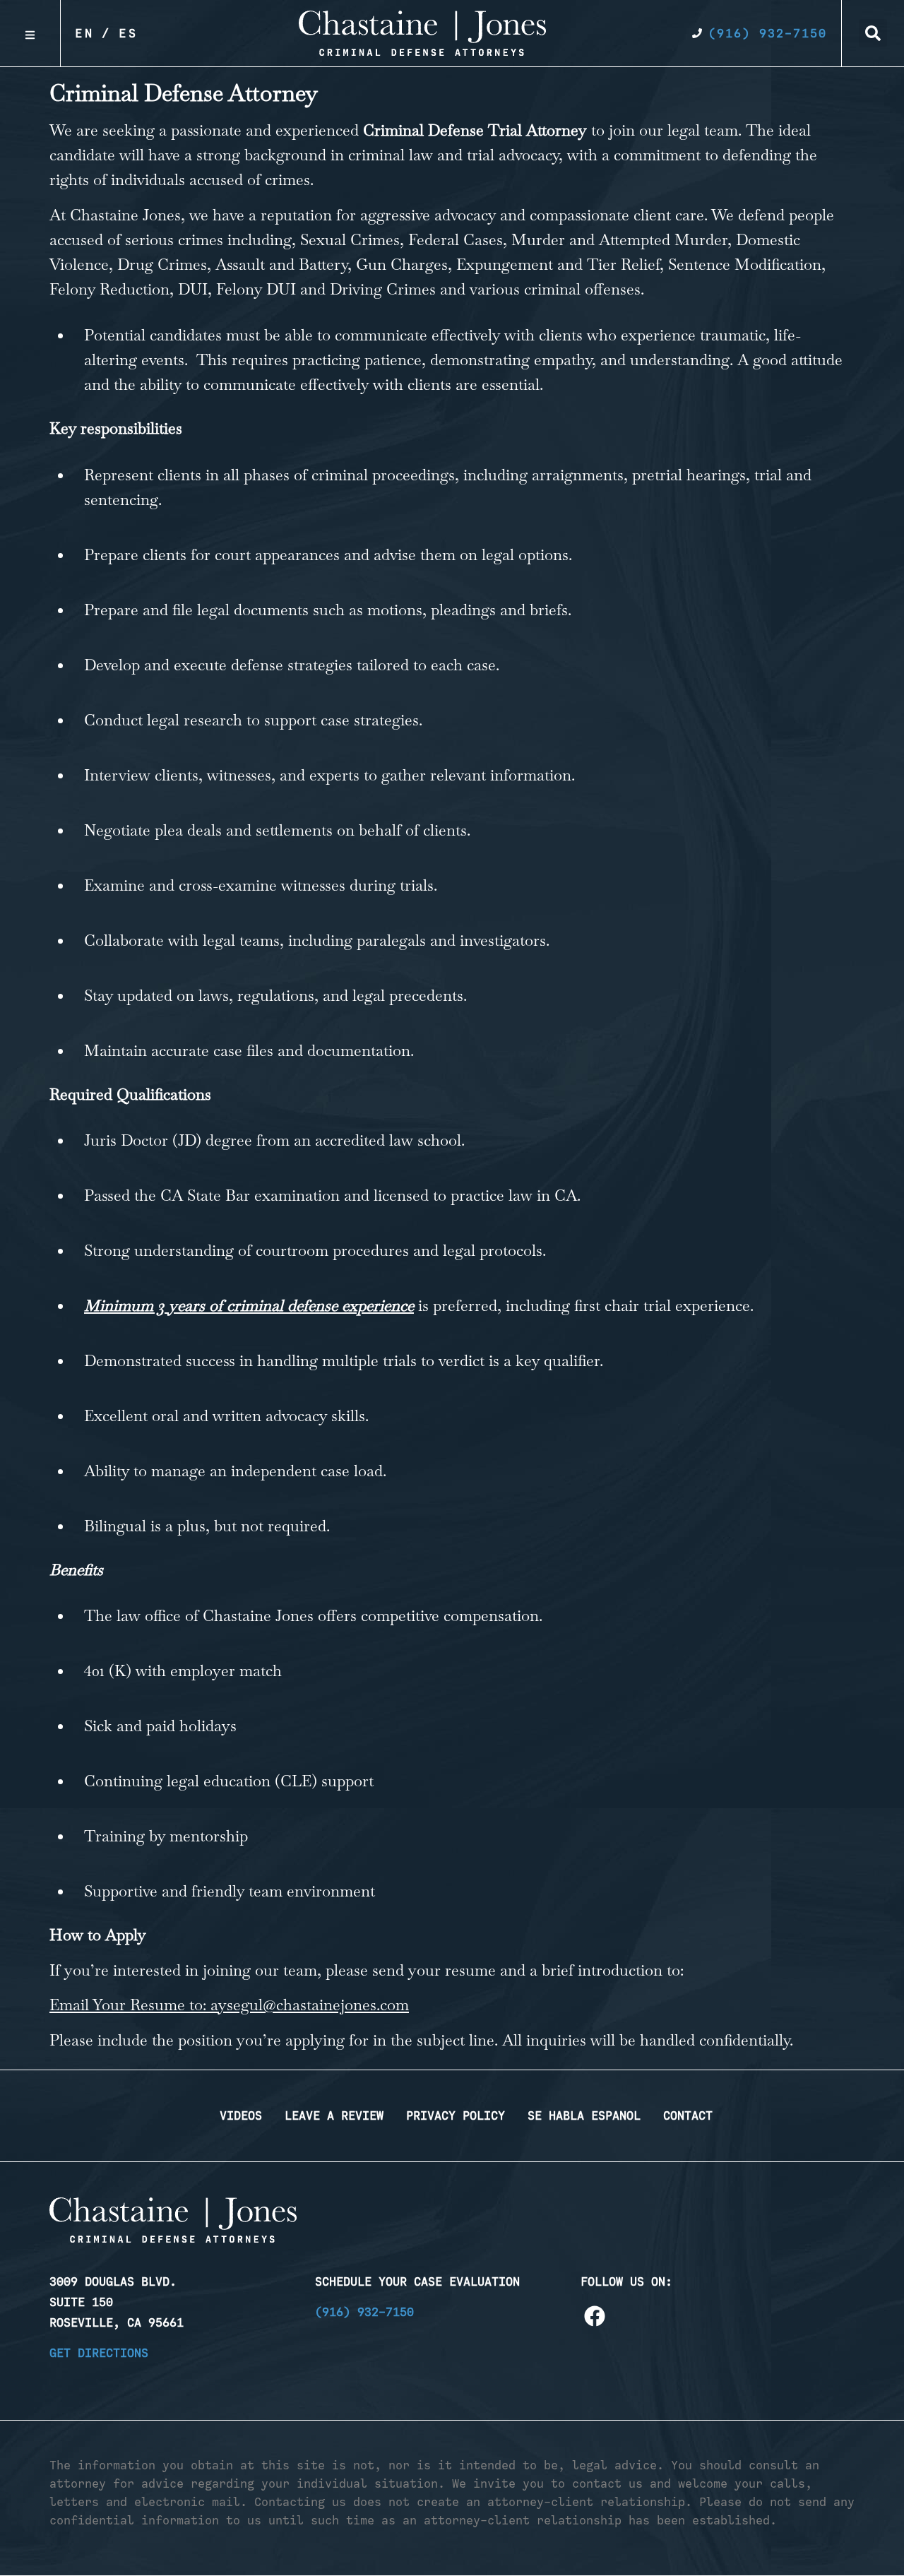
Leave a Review (334, 2115)
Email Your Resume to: (130, 2005)
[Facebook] (595, 2316)
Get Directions (99, 2353)
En (85, 33)
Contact (688, 2115)
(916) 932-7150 (364, 2312)
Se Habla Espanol (584, 2115)
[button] (873, 33)
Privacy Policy (456, 2115)
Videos (241, 2115)
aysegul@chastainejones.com (310, 2005)
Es (129, 33)
